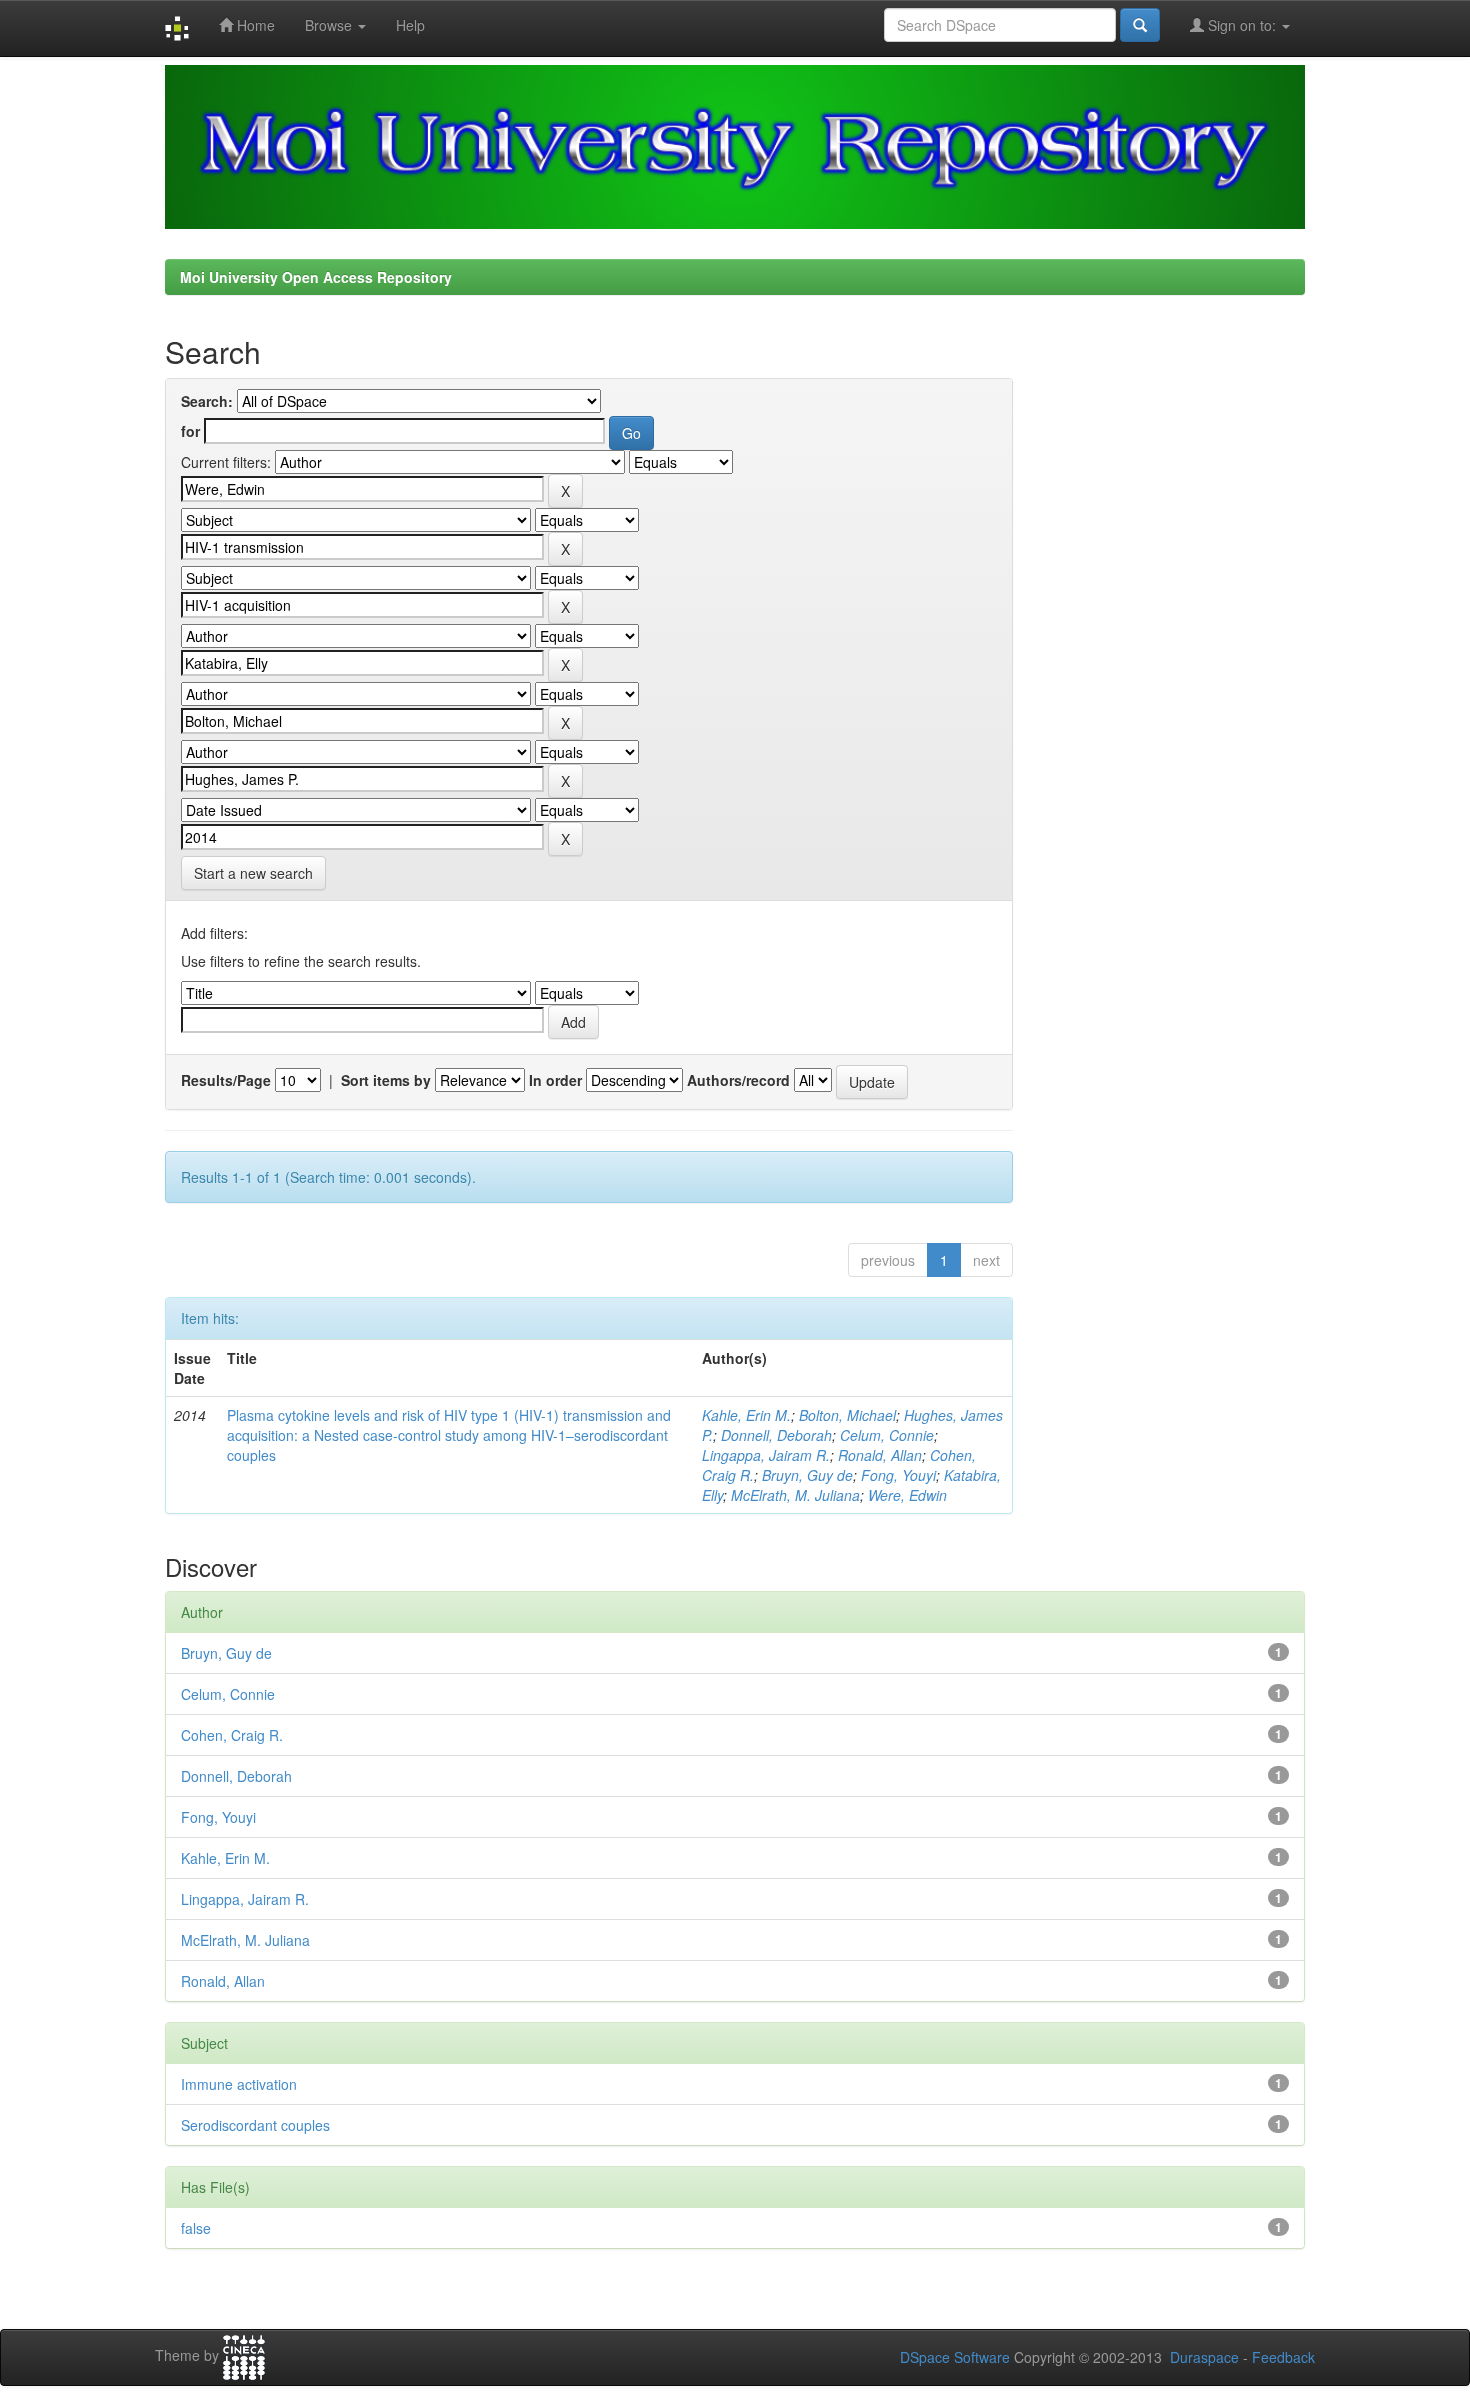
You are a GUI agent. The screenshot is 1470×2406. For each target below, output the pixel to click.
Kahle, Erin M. (746, 1415)
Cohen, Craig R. (232, 1735)
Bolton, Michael (847, 1415)
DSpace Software (955, 2357)
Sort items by (386, 1080)
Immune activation (239, 2084)
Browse (330, 25)
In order (555, 1080)
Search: (207, 401)
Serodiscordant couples (255, 2125)
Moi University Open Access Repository (316, 277)
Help (410, 25)
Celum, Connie (887, 1435)
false (196, 2228)
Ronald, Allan (880, 1455)
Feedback (1283, 2357)
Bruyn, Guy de (807, 1475)
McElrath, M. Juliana (795, 1495)
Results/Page (226, 1080)
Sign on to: (1242, 25)
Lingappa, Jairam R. (766, 1455)
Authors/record (738, 1080)
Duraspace (1204, 2357)
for (190, 431)
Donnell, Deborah (776, 1435)
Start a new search (253, 873)
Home (254, 25)
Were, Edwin (907, 1495)
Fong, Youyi (898, 1475)
